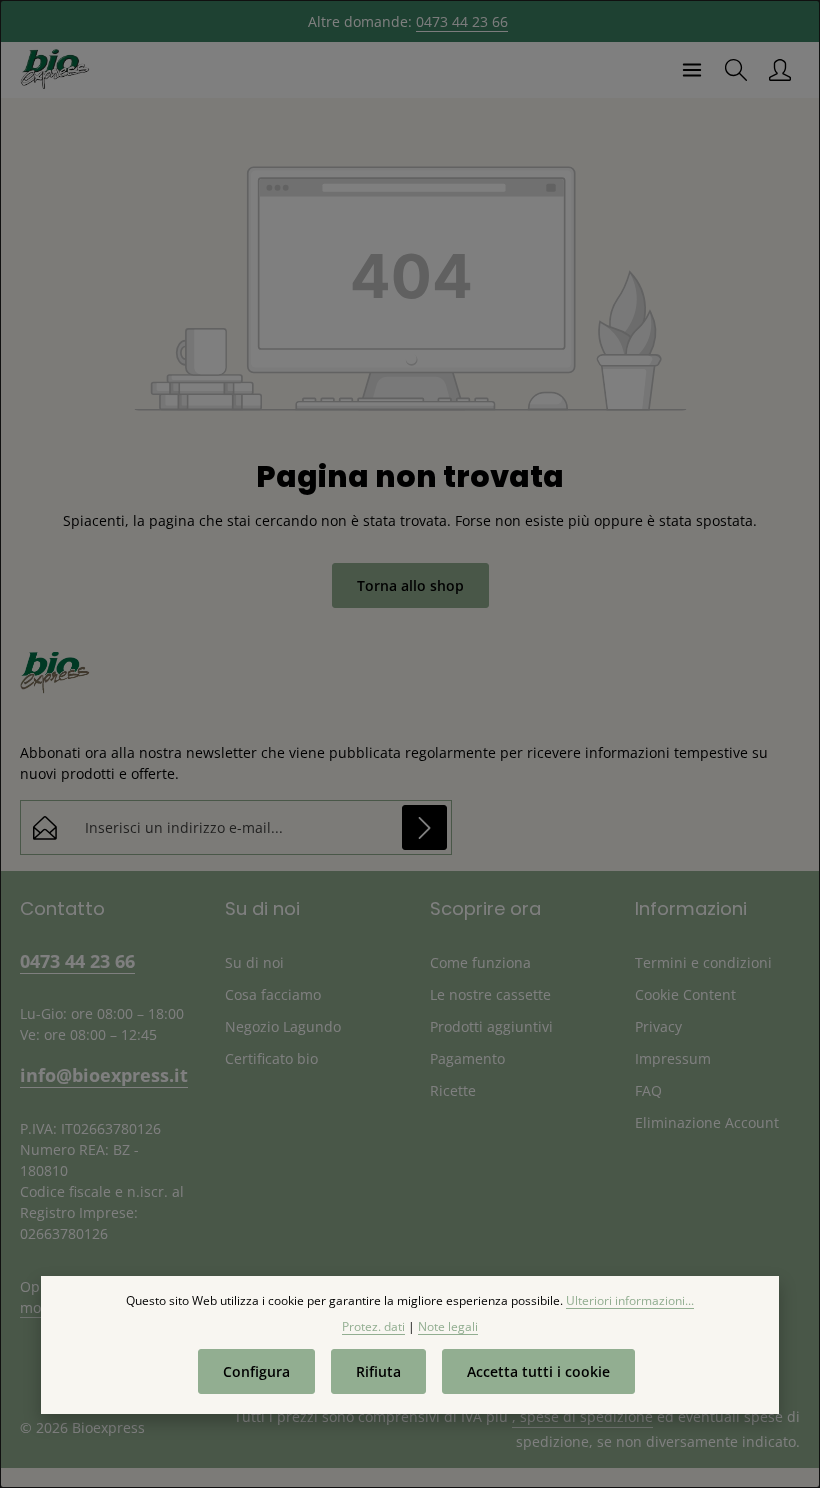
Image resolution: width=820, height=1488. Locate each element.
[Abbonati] (424, 827)
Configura (256, 1371)
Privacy (658, 1026)
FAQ (648, 1090)
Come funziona (480, 962)
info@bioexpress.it (102, 1074)
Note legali (448, 1326)
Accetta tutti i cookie (538, 1371)
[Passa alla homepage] (55, 70)
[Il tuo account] (780, 70)
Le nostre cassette (490, 994)
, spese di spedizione (582, 1416)
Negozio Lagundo (283, 1026)
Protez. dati (373, 1326)
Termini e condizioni (703, 962)
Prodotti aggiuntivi (491, 1026)
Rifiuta (378, 1371)
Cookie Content (685, 994)
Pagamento (467, 1058)
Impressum (673, 1058)
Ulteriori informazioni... (630, 1300)
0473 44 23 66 (462, 21)
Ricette (453, 1090)
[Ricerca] (736, 70)
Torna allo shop (410, 585)
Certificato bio (271, 1058)
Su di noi (254, 962)
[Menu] (692, 70)
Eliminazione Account (707, 1122)
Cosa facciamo (273, 994)
